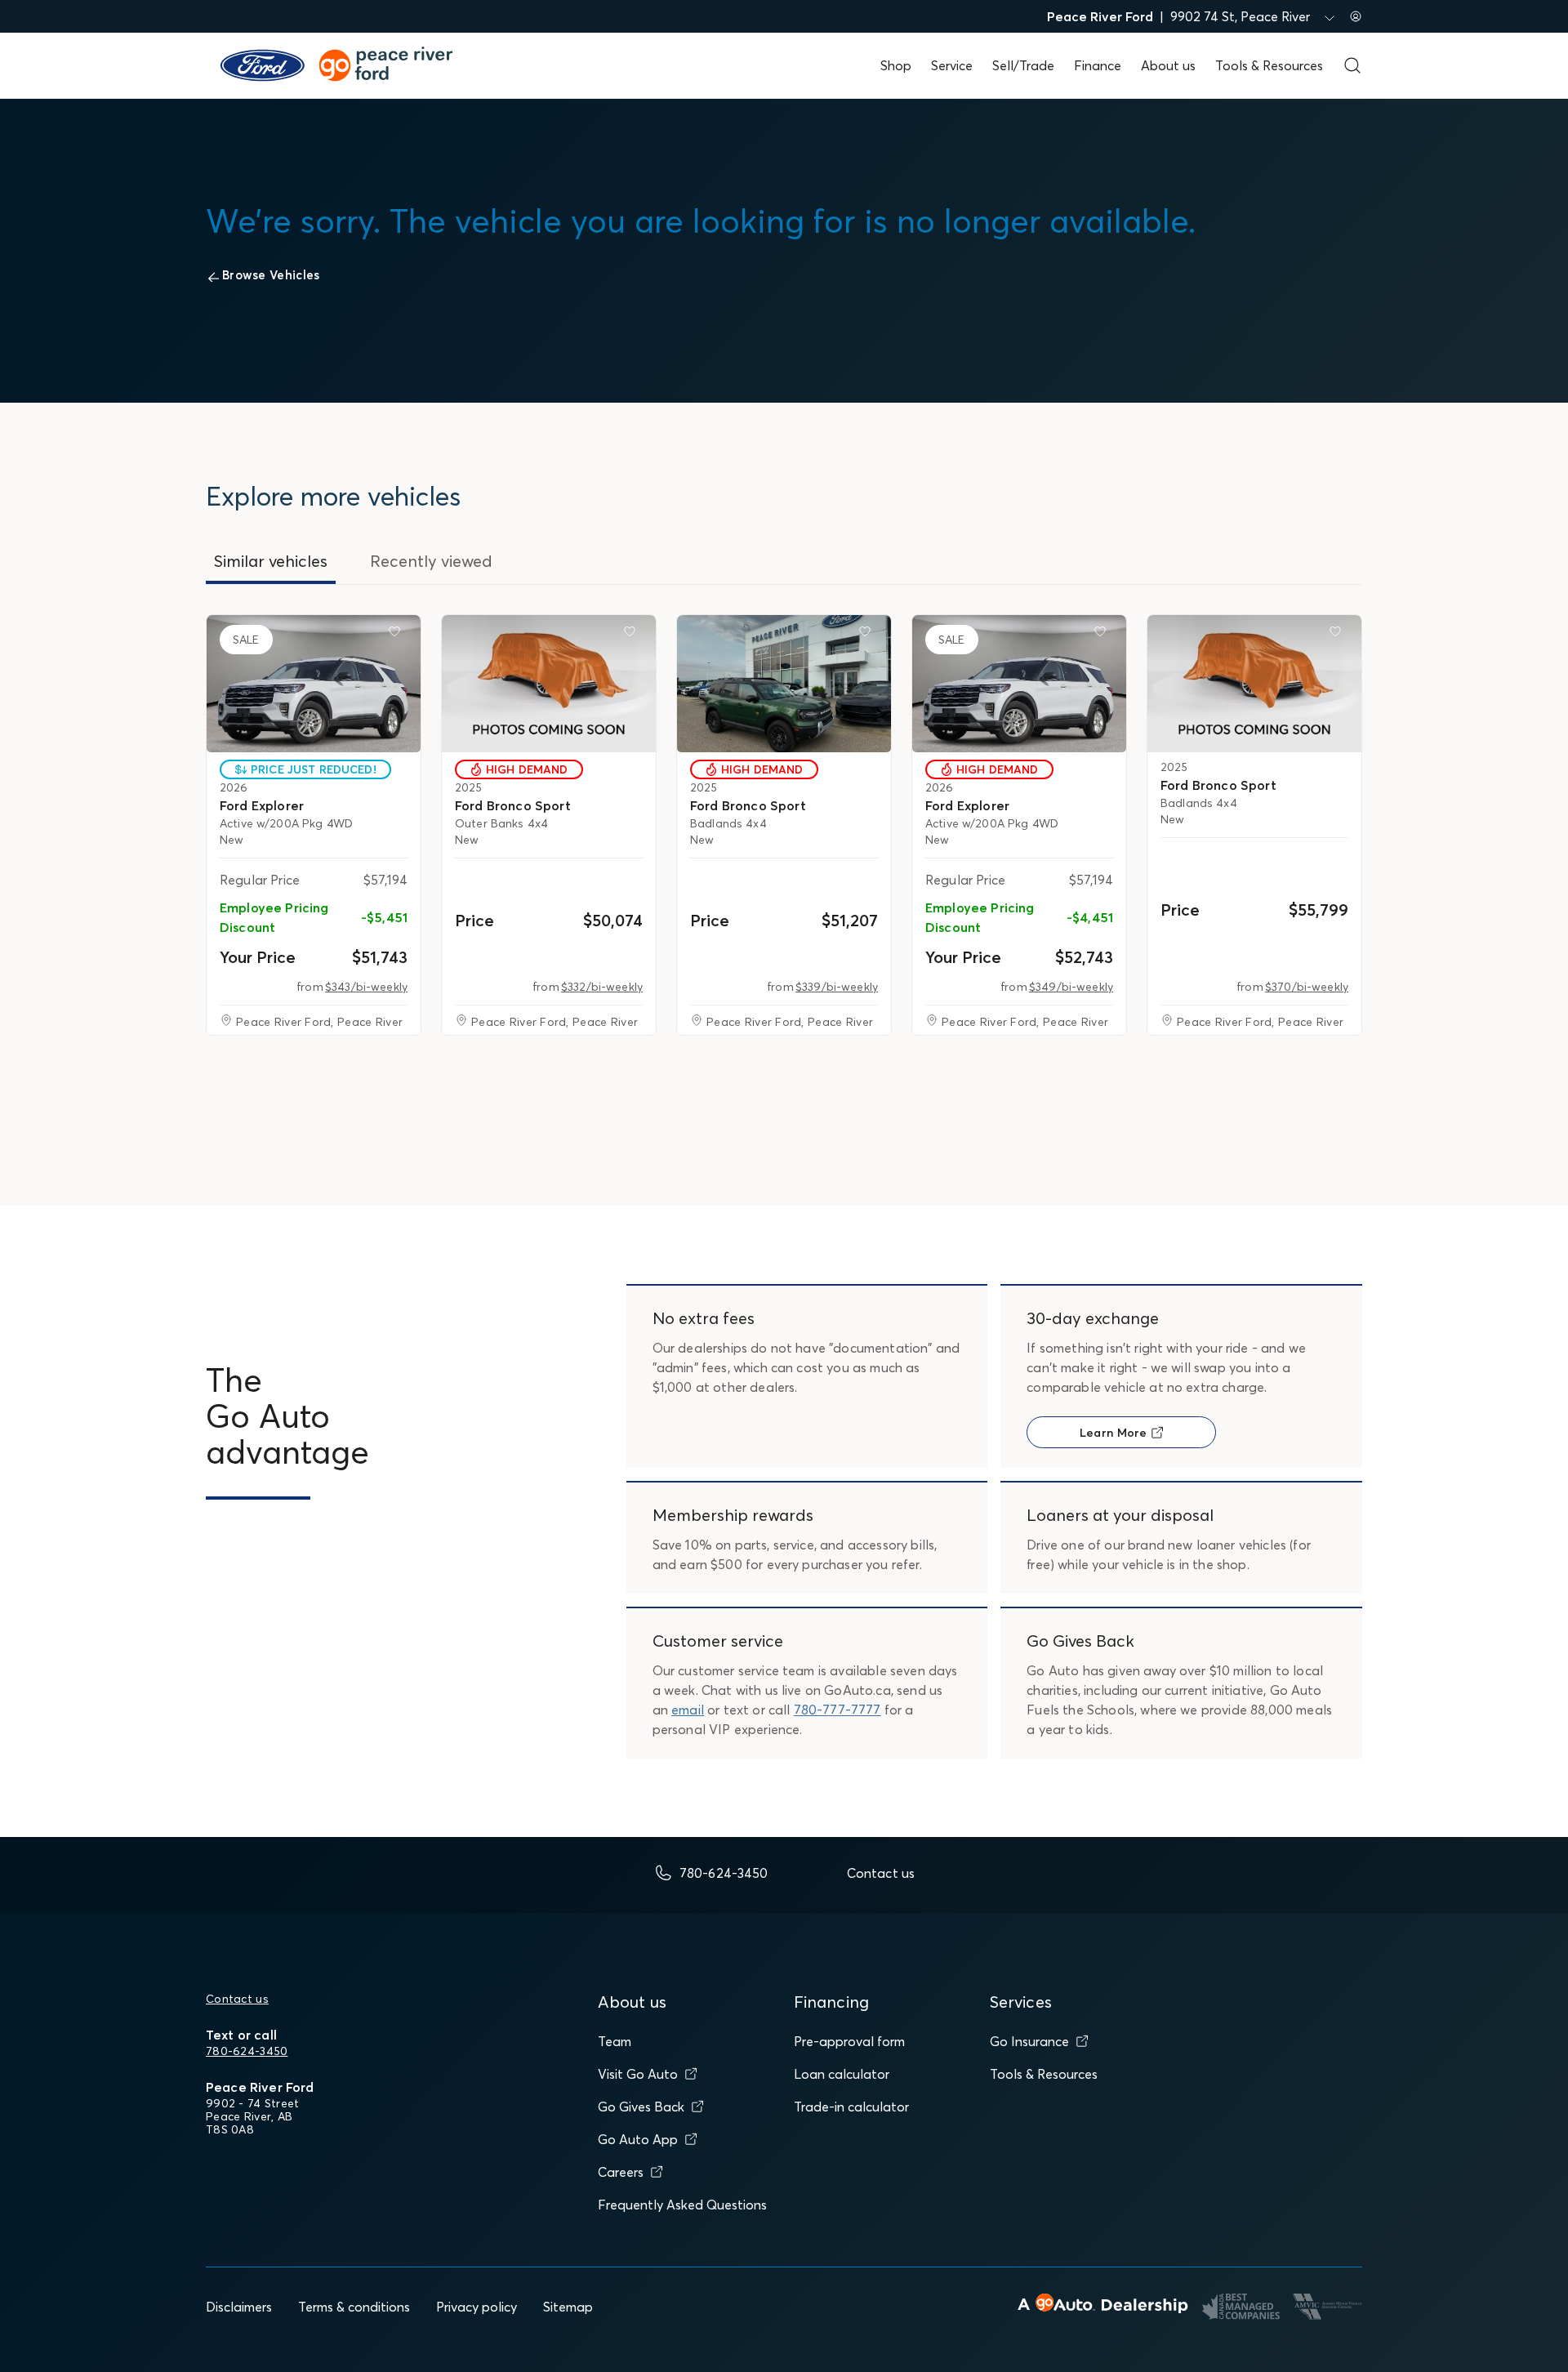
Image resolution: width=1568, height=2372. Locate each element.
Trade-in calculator (851, 2107)
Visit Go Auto (638, 2074)
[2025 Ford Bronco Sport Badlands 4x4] (784, 684)
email (688, 1710)
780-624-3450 (247, 2051)
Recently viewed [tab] (431, 561)
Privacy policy (477, 2307)
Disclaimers (239, 2307)
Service (952, 65)
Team (615, 2041)
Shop (896, 65)
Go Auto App (638, 2139)
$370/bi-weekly (1307, 987)
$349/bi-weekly (1071, 987)
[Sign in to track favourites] (398, 635)
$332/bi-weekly (602, 987)
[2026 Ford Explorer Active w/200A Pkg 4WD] (314, 684)
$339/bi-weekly (837, 987)
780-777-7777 (837, 1710)
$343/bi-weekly (366, 987)
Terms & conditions (354, 2307)
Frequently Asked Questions (682, 2205)
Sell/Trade (1023, 65)
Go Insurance (1029, 2041)
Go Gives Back (641, 2107)
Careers (621, 2172)
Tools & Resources (1269, 65)
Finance (1098, 65)
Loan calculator (842, 2074)
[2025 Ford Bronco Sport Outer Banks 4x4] (549, 684)
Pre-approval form (849, 2041)
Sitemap (568, 2307)
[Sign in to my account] (1356, 16)
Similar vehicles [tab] (271, 561)
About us (1168, 65)
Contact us (237, 1999)
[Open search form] (1352, 65)
